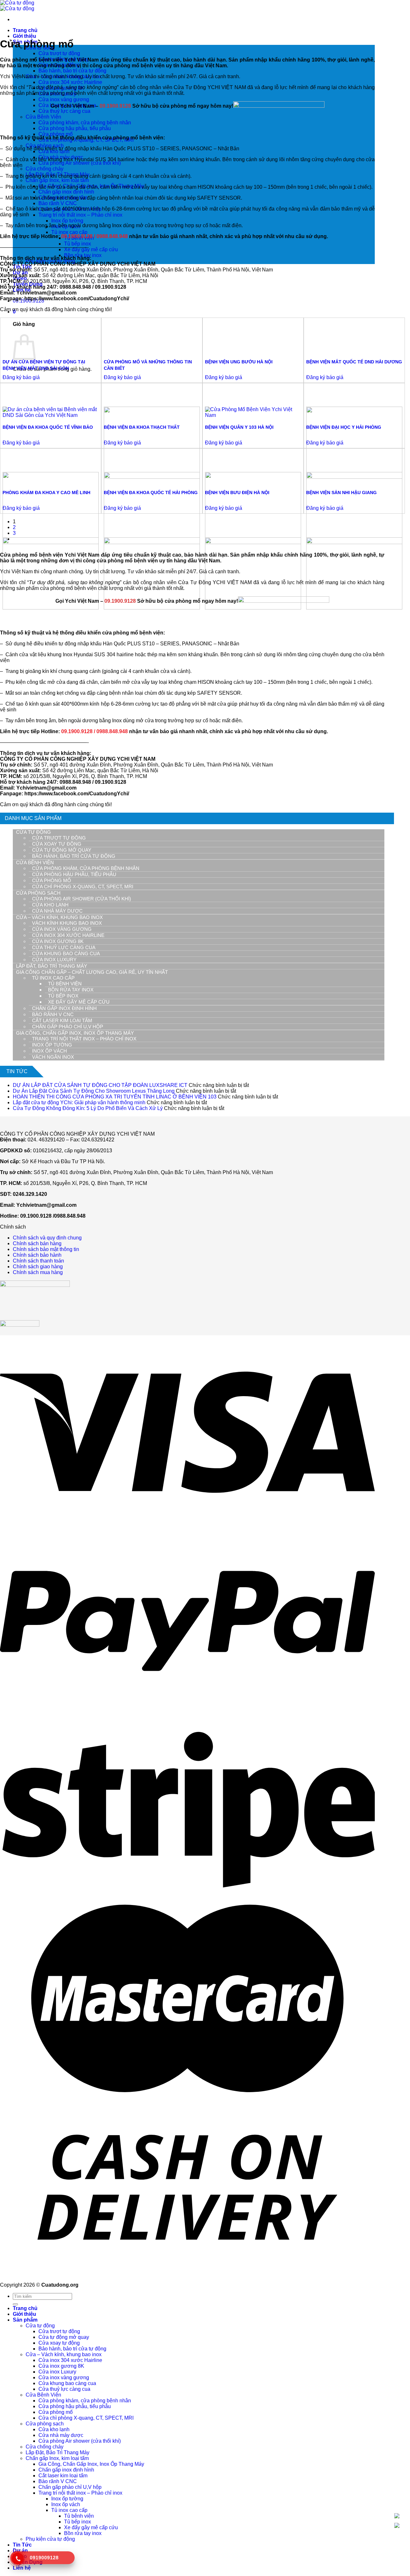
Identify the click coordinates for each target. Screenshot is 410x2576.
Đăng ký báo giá (21, 377)
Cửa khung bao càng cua (66, 953)
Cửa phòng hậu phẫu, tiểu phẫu (74, 874)
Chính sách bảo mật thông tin (46, 1249)
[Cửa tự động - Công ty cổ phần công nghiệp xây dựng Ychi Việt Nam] (17, 6)
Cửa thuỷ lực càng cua (64, 947)
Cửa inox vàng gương (64, 99)
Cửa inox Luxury (54, 960)
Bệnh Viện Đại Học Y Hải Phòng (344, 427)
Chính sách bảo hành (37, 1255)
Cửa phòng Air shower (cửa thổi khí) (80, 163)
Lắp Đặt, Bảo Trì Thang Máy (52, 966)
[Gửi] (15, 2304)
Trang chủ (25, 30)
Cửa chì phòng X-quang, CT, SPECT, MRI (83, 886)
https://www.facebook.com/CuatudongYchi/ (77, 298)
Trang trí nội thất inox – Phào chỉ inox (80, 215)
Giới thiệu (25, 36)
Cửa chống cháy (45, 169)
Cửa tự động (33, 832)
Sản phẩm (25, 2320)
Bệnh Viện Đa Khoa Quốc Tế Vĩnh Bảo (48, 427)
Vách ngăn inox (53, 1057)
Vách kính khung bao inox (67, 923)
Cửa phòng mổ (56, 134)
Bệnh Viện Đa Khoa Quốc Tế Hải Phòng (151, 493)
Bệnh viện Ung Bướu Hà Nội (239, 362)
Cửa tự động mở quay (62, 850)
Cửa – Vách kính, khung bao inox (59, 917)
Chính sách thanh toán (38, 1261)
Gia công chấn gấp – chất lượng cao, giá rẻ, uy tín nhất (92, 972)
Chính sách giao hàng (38, 1267)
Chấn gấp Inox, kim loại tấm (57, 180)
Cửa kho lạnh (50, 905)
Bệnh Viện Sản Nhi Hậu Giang (341, 493)
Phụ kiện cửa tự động (50, 2539)
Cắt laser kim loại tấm (62, 1020)
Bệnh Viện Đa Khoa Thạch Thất (142, 427)
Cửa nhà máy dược (57, 911)
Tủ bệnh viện (65, 984)
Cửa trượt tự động (59, 53)
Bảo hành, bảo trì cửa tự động (72, 71)
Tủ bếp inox (78, 244)
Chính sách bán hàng (37, 1243)
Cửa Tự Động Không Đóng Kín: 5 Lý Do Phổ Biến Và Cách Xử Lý (88, 1108)
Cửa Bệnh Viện (43, 117)
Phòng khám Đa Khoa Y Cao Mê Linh (46, 493)
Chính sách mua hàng (38, 1272)
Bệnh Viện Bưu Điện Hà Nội (237, 493)
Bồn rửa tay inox (71, 990)
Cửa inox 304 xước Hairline (70, 82)
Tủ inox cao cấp (69, 232)
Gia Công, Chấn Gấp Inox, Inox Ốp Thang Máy (75, 1033)
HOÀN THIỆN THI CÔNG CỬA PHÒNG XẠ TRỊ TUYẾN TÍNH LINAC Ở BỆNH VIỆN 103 (115, 1097)
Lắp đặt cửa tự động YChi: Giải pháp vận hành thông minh (79, 1102)
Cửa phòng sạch (38, 893)
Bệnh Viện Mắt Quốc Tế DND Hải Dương (354, 362)
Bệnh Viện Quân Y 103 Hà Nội (239, 427)
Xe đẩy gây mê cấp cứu (91, 249)
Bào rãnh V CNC (58, 203)
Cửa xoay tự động (57, 844)
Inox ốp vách (49, 1051)
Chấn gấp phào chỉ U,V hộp (68, 1027)
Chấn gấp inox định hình (66, 192)
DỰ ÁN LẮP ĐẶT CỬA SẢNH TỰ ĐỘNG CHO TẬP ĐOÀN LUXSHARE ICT (100, 1085)
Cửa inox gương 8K (58, 941)
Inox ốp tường (67, 221)
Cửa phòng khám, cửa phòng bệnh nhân (86, 868)
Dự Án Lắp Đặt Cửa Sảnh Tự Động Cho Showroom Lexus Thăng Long (94, 1091)
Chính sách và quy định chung (47, 1238)
